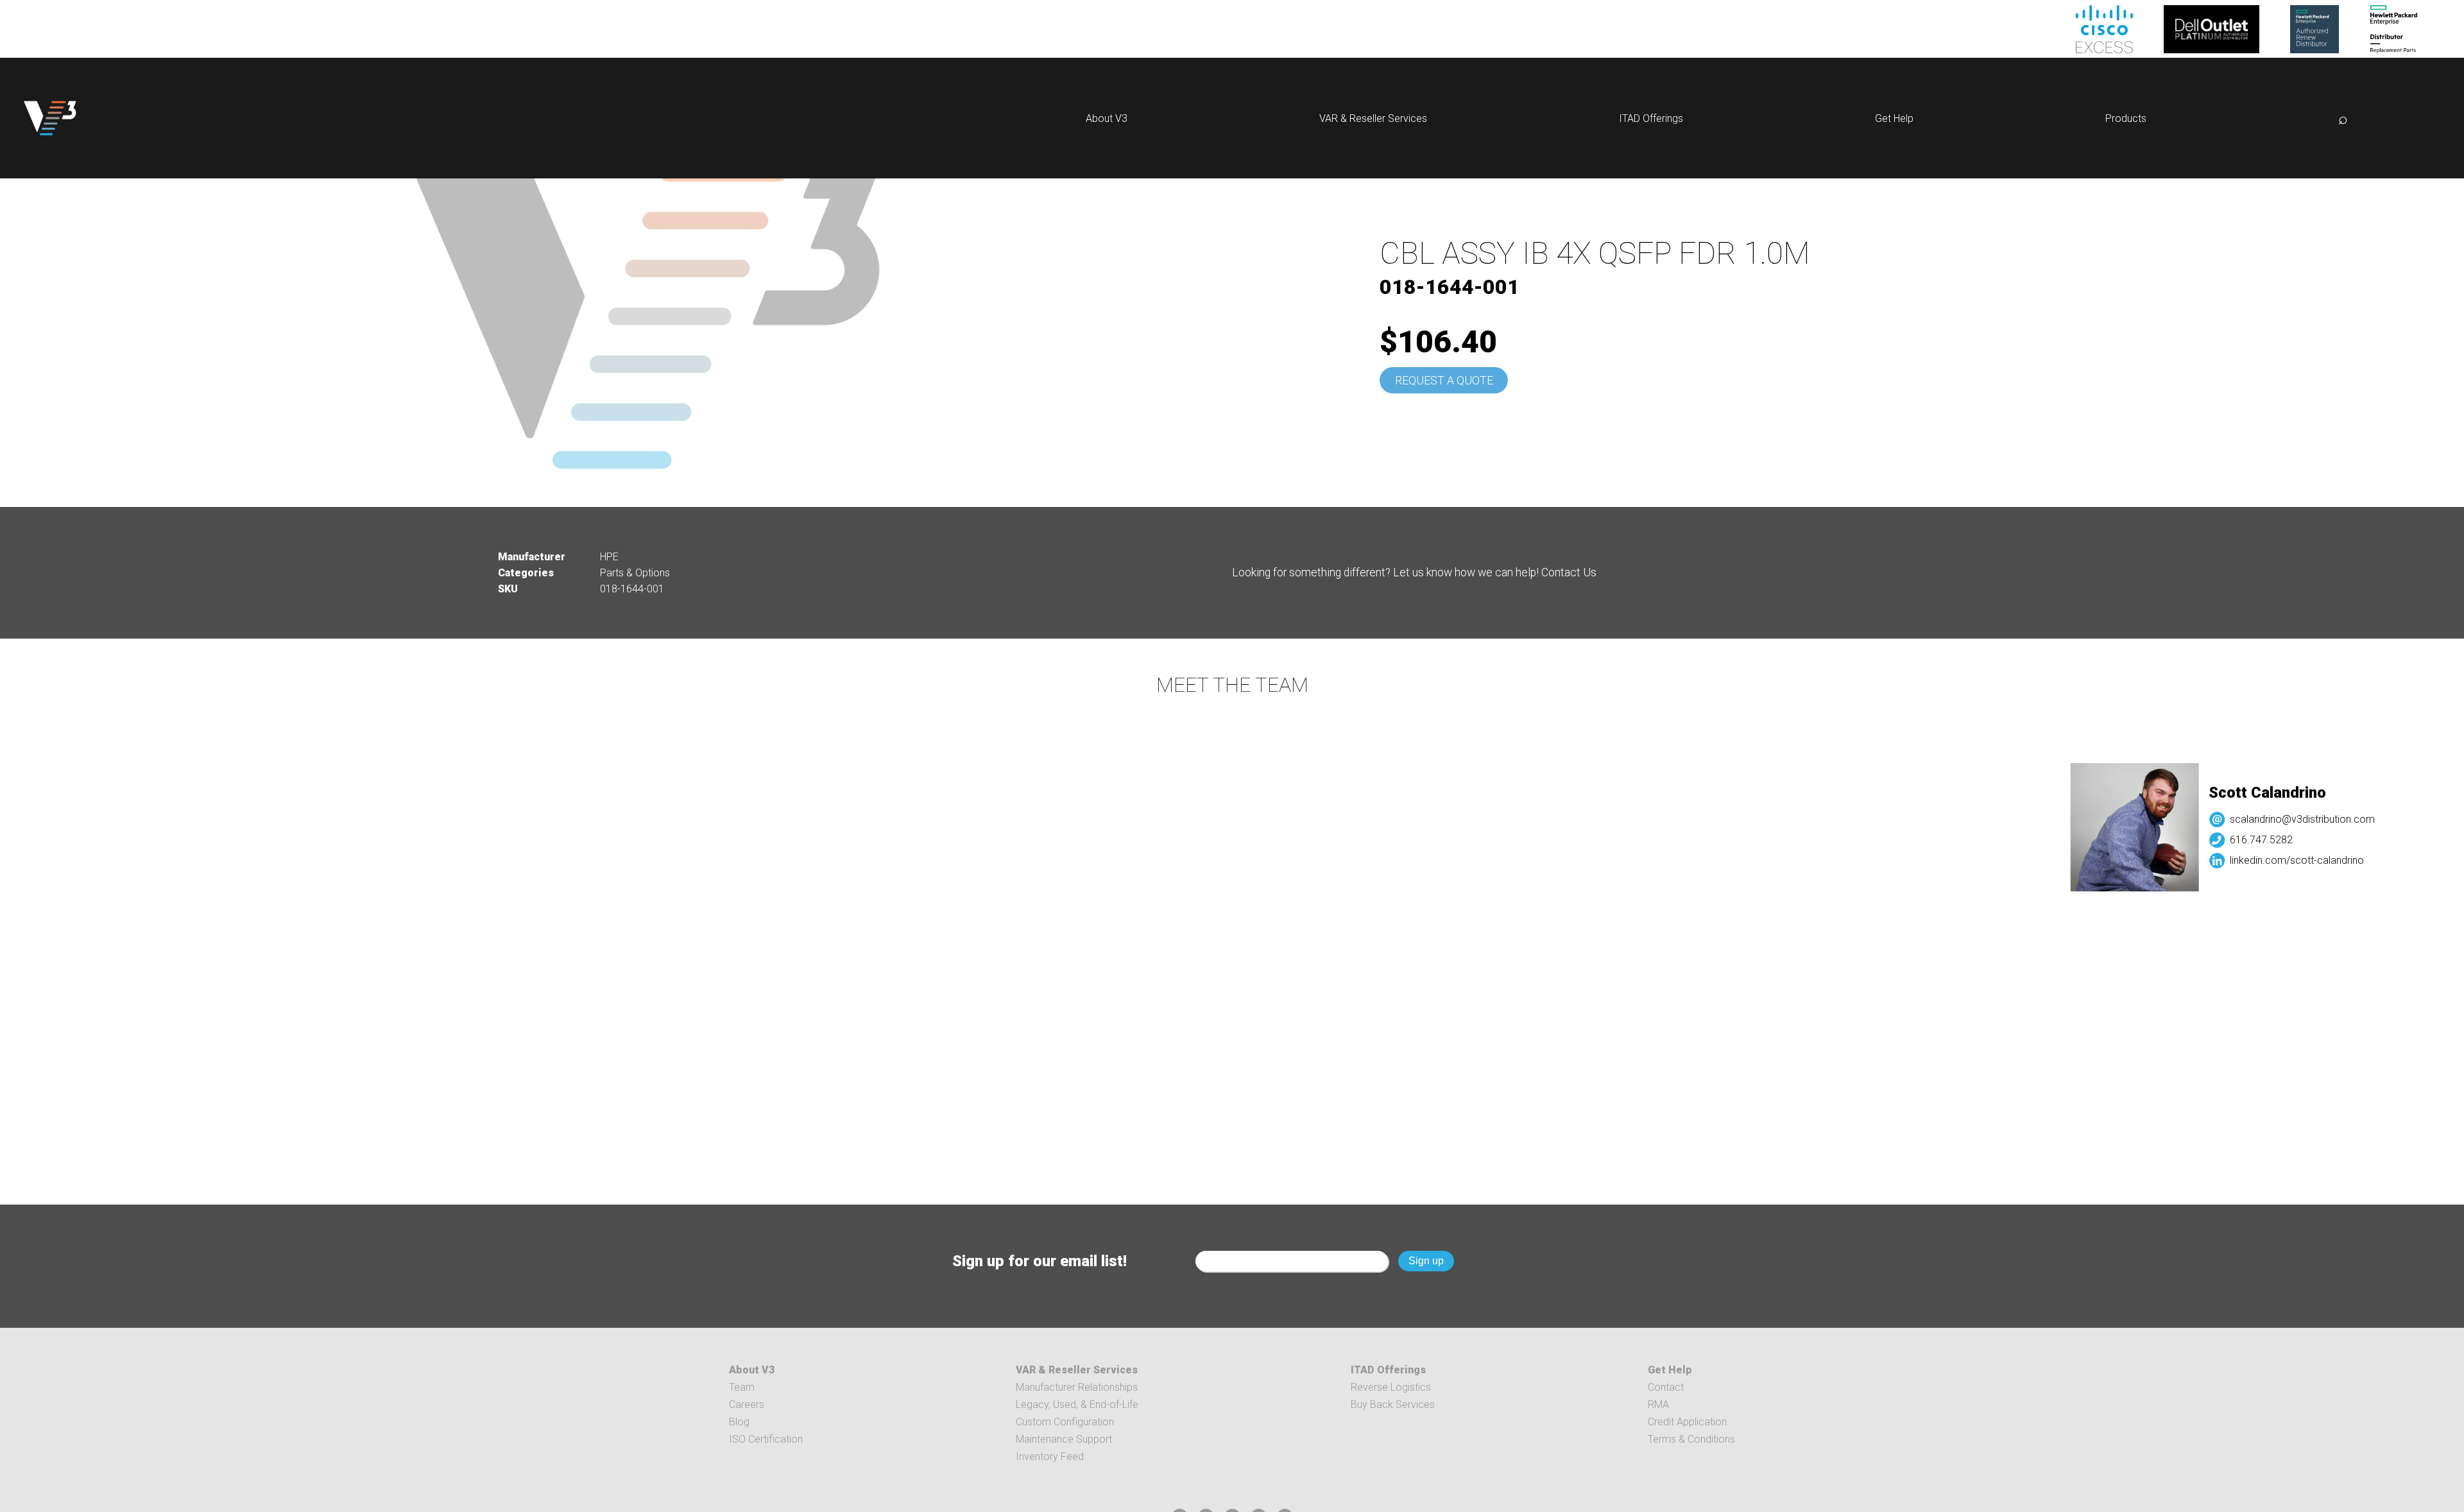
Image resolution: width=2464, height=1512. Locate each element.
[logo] (50, 118)
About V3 (1107, 118)
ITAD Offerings (1651, 118)
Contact (1666, 1387)
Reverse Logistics (1391, 1387)
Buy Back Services (1393, 1405)
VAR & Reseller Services (1373, 118)
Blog (739, 1422)
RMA (1658, 1405)
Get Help (1894, 118)
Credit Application (1687, 1422)
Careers (747, 1405)
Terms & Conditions (1691, 1439)
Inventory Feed (1050, 1456)
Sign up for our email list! (1039, 1261)
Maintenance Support (1064, 1439)
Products (2126, 118)
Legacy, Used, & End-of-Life (1077, 1405)
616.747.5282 (2151, 840)
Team (742, 1387)
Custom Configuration (1065, 1422)
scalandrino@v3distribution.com (2192, 819)
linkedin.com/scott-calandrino (2186, 860)
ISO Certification (766, 1439)
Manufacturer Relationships (1077, 1387)
